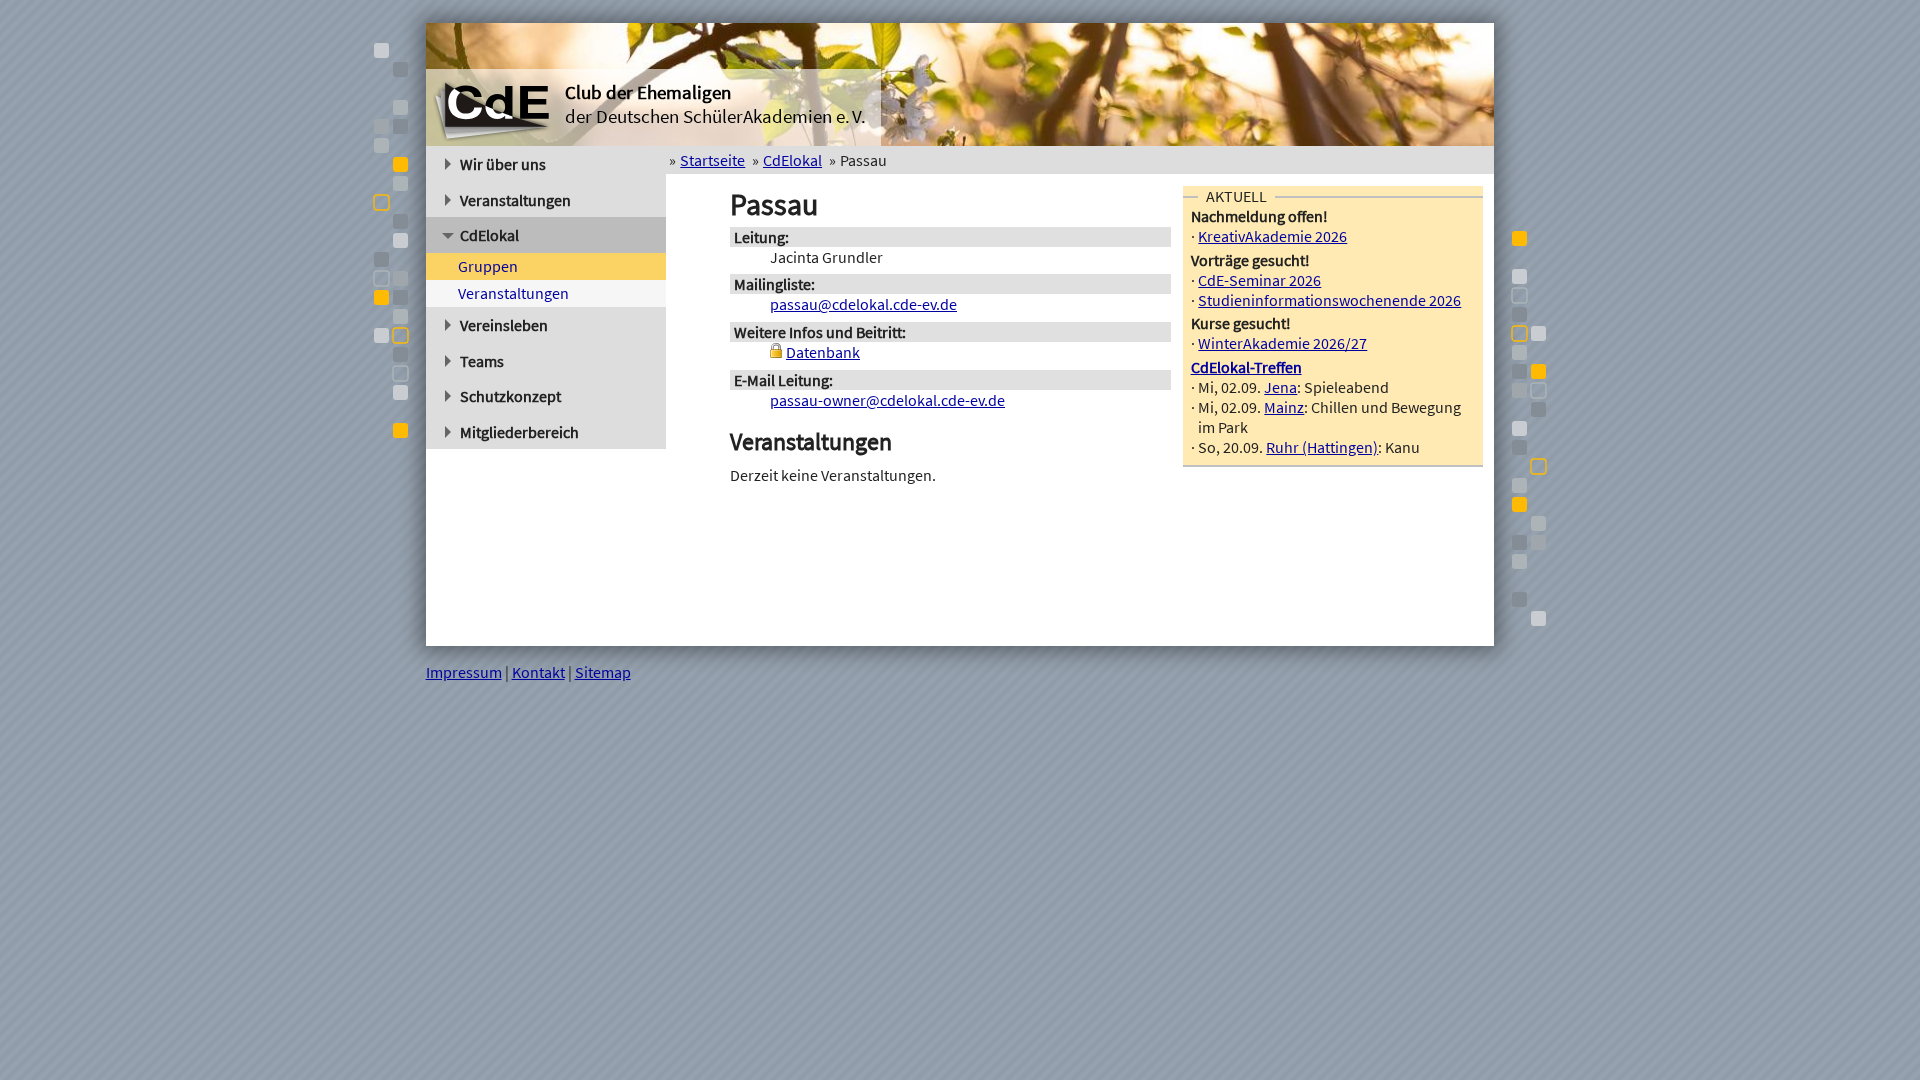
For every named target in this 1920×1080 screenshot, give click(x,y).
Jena (1280, 387)
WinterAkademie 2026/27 (1282, 343)
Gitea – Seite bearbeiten (1414, 672)
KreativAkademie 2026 (1272, 236)
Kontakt (538, 672)
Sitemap (603, 672)
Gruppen (488, 266)
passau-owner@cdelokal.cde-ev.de (887, 400)
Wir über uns (503, 164)
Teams (482, 361)
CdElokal (489, 235)
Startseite (712, 160)
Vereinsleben (504, 325)
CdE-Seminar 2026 (1259, 280)
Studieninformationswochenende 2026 (1329, 300)
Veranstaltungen (515, 200)
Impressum (464, 672)
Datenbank (823, 352)
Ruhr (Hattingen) (1322, 447)
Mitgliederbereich (519, 432)
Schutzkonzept (510, 396)
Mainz (1284, 407)
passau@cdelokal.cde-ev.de (863, 304)
